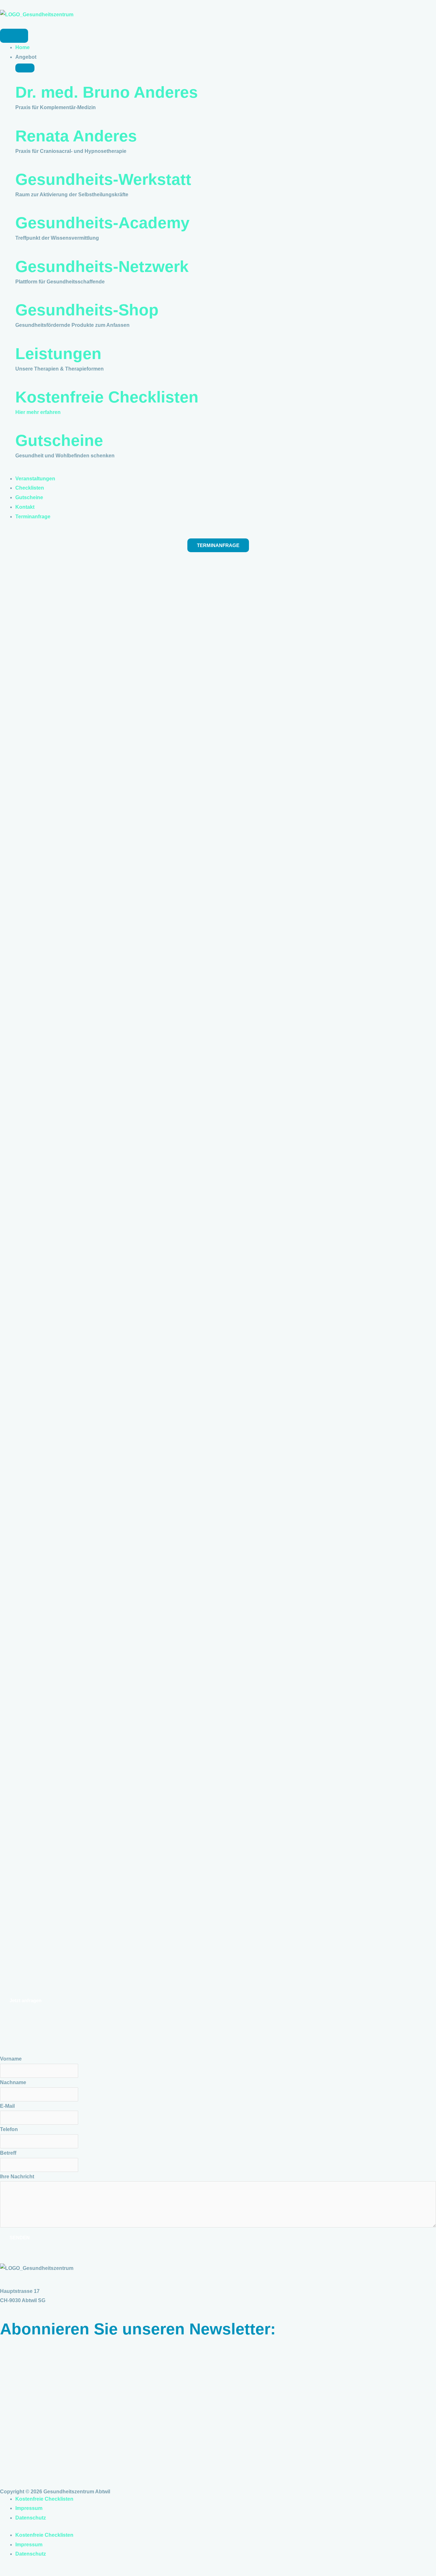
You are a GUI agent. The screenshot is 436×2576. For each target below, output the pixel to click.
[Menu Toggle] (14, 36)
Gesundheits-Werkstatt (103, 179)
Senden (20, 2238)
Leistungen (58, 354)
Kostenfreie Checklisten (107, 397)
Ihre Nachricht (17, 2177)
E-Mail (7, 2106)
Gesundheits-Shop (87, 310)
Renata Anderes (76, 136)
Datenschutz (31, 2518)
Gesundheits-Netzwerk (102, 267)
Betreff (8, 2153)
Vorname (11, 2059)
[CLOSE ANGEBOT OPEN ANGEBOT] (25, 68)
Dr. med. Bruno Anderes (107, 92)
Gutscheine (59, 440)
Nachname (13, 2082)
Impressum (29, 2508)
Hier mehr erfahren (38, 412)
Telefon (9, 2129)
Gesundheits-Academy (102, 223)
